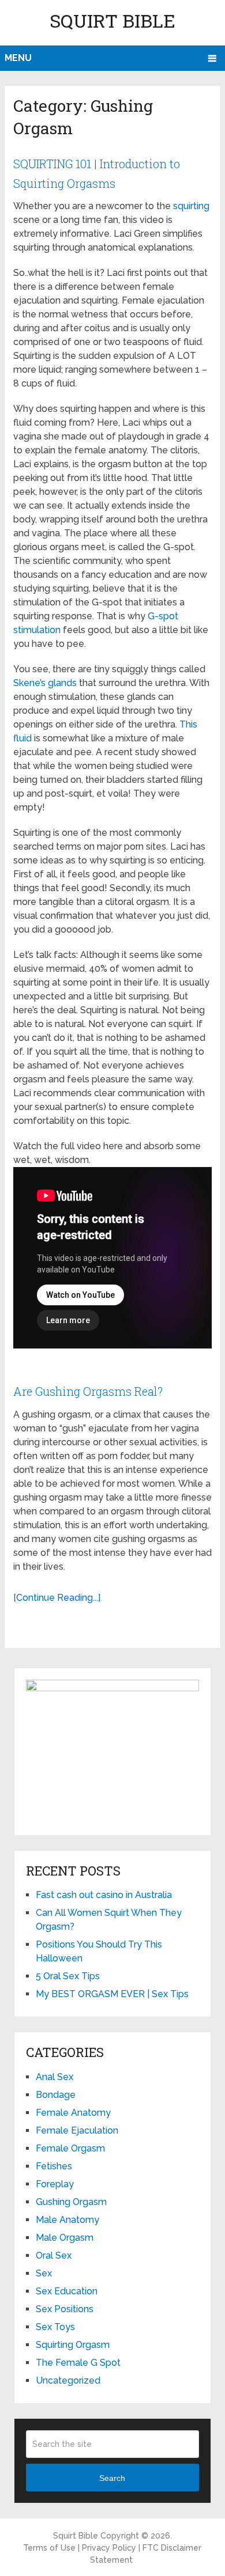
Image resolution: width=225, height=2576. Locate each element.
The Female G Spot (78, 2363)
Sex (44, 2273)
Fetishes (54, 2166)
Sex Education (67, 2291)
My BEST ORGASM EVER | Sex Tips (112, 1994)
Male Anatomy (67, 2220)
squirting (191, 206)
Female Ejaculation (77, 2130)
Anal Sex (55, 2077)
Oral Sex (54, 2255)
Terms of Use (49, 2548)
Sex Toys (55, 2327)
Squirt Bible (112, 20)
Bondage (56, 2095)
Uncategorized (68, 2380)
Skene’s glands (45, 683)
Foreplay (55, 2184)
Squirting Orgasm (73, 2345)
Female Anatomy (73, 2113)
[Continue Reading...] (57, 1598)
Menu (18, 58)
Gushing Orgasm (71, 2202)
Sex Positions (65, 2309)
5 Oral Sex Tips (68, 1976)
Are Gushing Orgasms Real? (88, 1391)
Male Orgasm (65, 2238)
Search (112, 2478)
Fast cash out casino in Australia (104, 1895)
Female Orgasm (70, 2148)
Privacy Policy (109, 2548)
